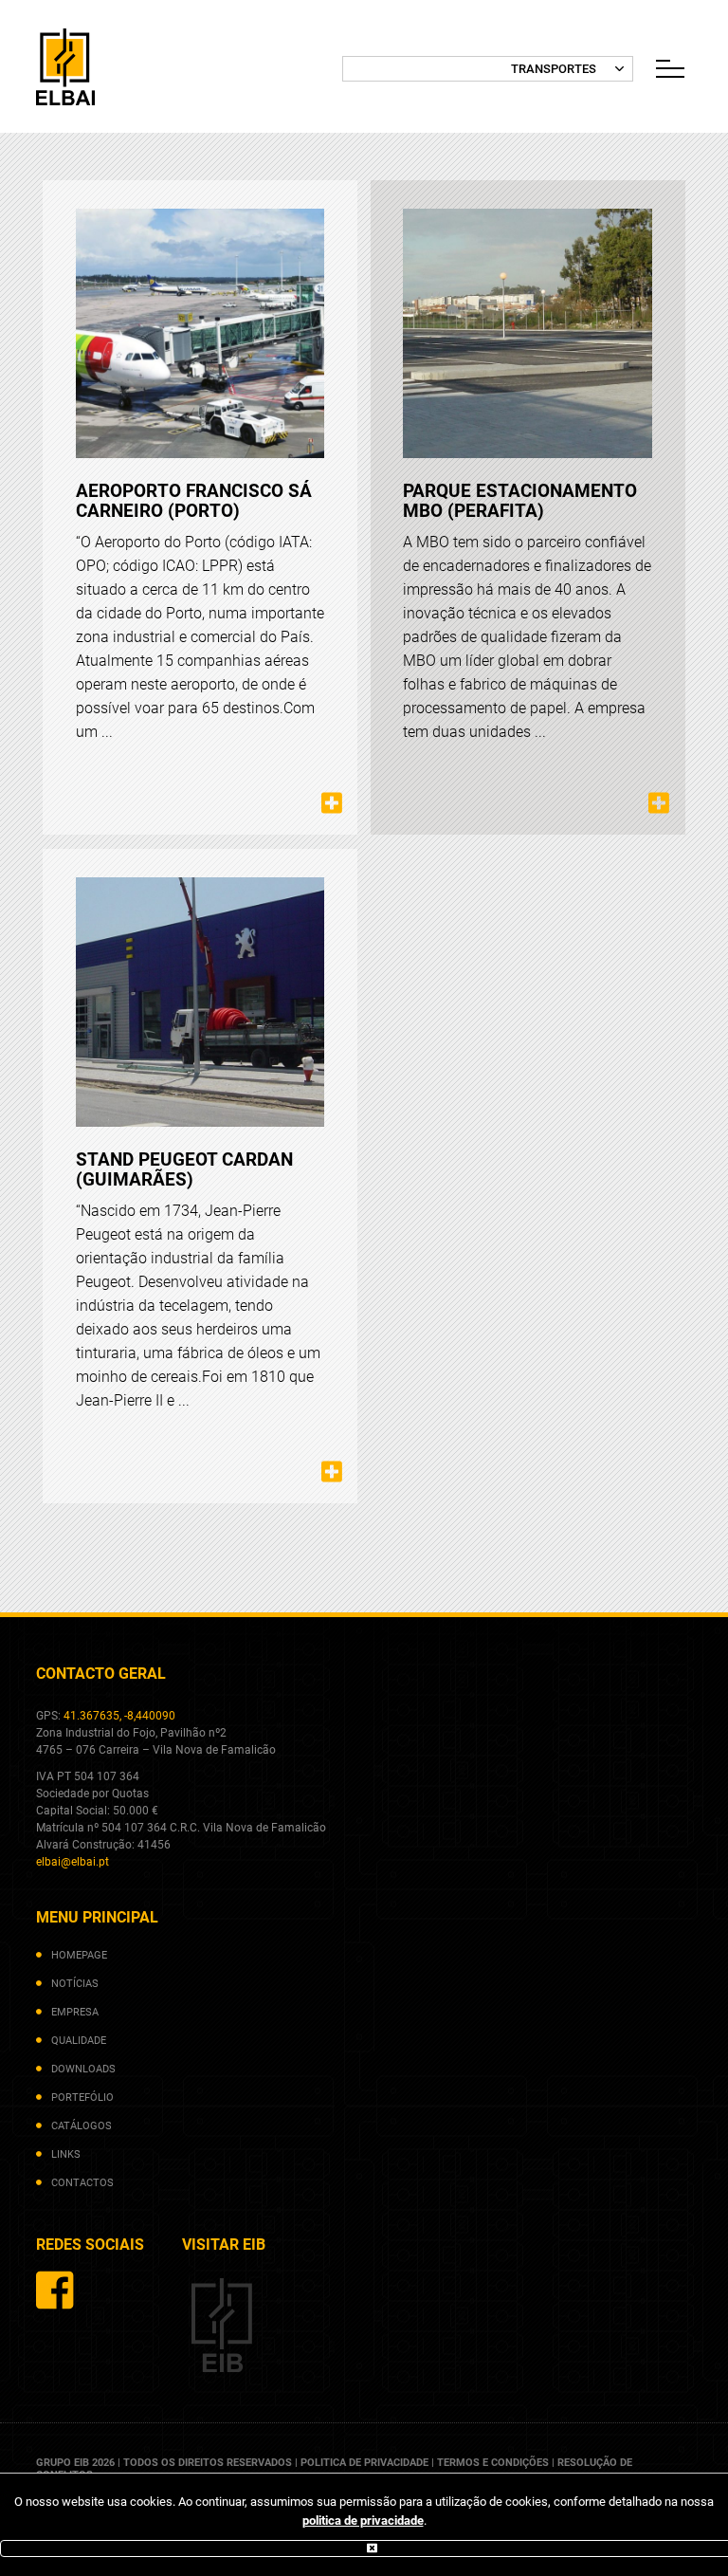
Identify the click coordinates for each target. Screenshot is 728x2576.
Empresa (75, 2012)
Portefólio (82, 2098)
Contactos (82, 2183)
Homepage (79, 1955)
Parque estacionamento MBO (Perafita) (520, 501)
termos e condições (493, 2463)
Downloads (83, 2069)
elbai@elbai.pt (73, 1862)
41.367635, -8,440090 (119, 1716)
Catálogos (82, 2126)
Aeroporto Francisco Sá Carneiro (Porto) (194, 501)
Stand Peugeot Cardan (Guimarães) (184, 1169)
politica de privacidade (363, 2521)
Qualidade (79, 2041)
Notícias (75, 1984)
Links (66, 2154)
